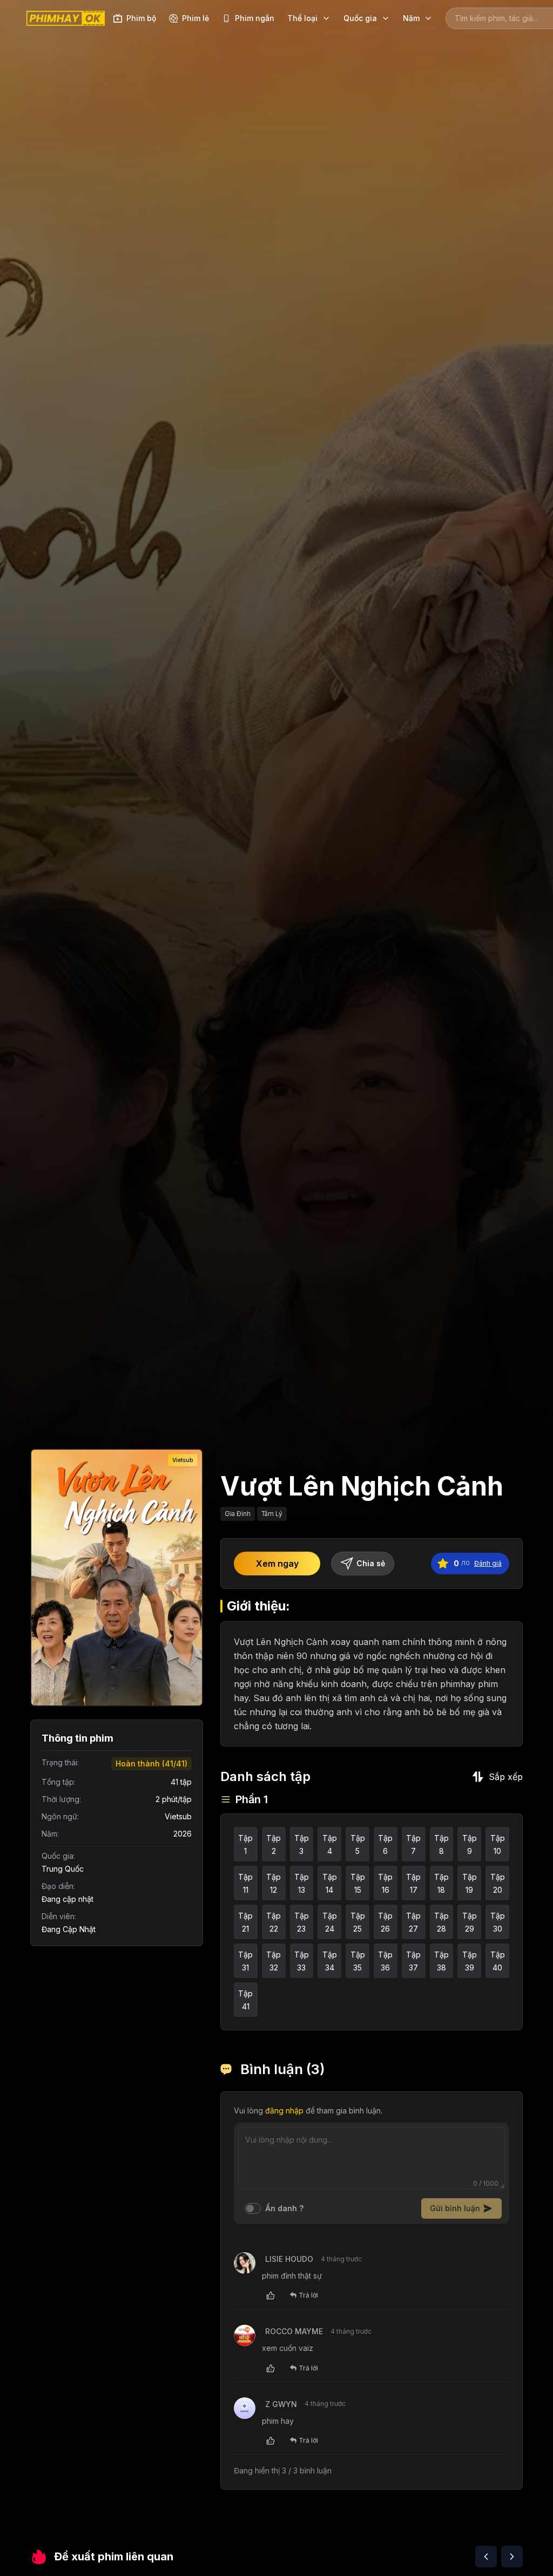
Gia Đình (238, 1514)
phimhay (458, 1684)
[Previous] (486, 2557)
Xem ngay (277, 1564)
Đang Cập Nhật (69, 1929)
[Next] (512, 2557)
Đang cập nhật (68, 1899)
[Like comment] (271, 2295)
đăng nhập (284, 2111)
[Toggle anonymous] (253, 2208)
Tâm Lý (272, 1514)
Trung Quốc (63, 1869)
